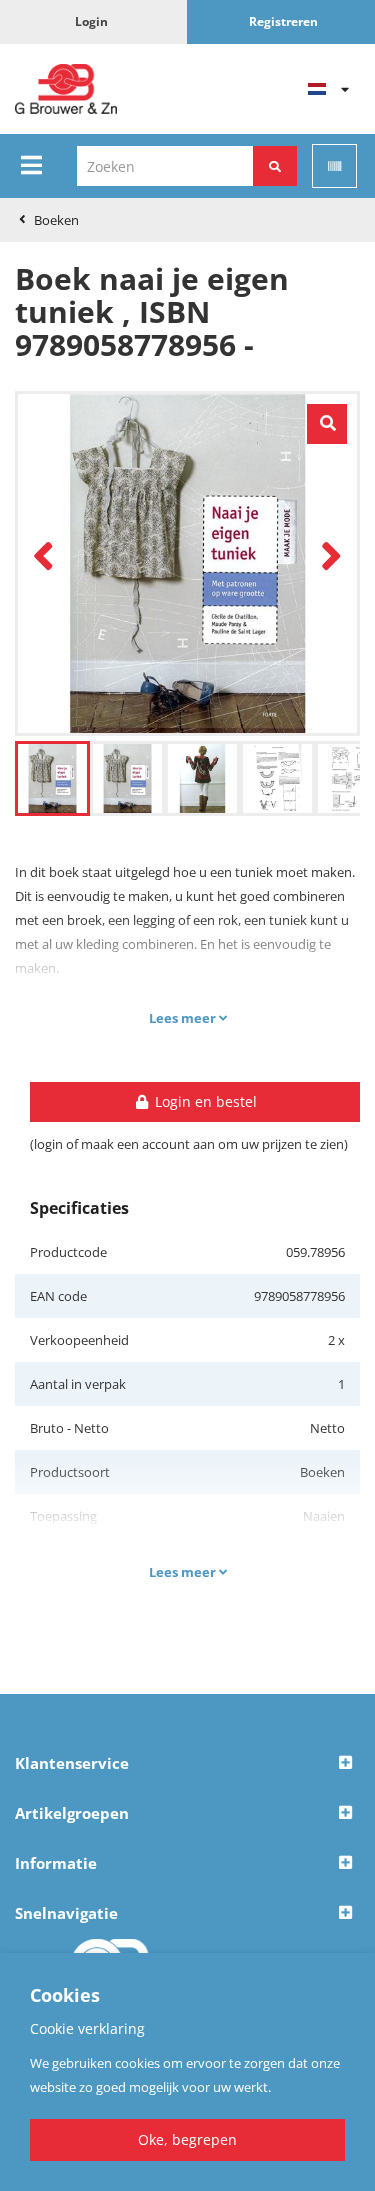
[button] (187, 1764)
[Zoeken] (275, 166)
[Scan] (334, 166)
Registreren (283, 21)
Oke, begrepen (187, 2139)
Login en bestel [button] (204, 1101)
